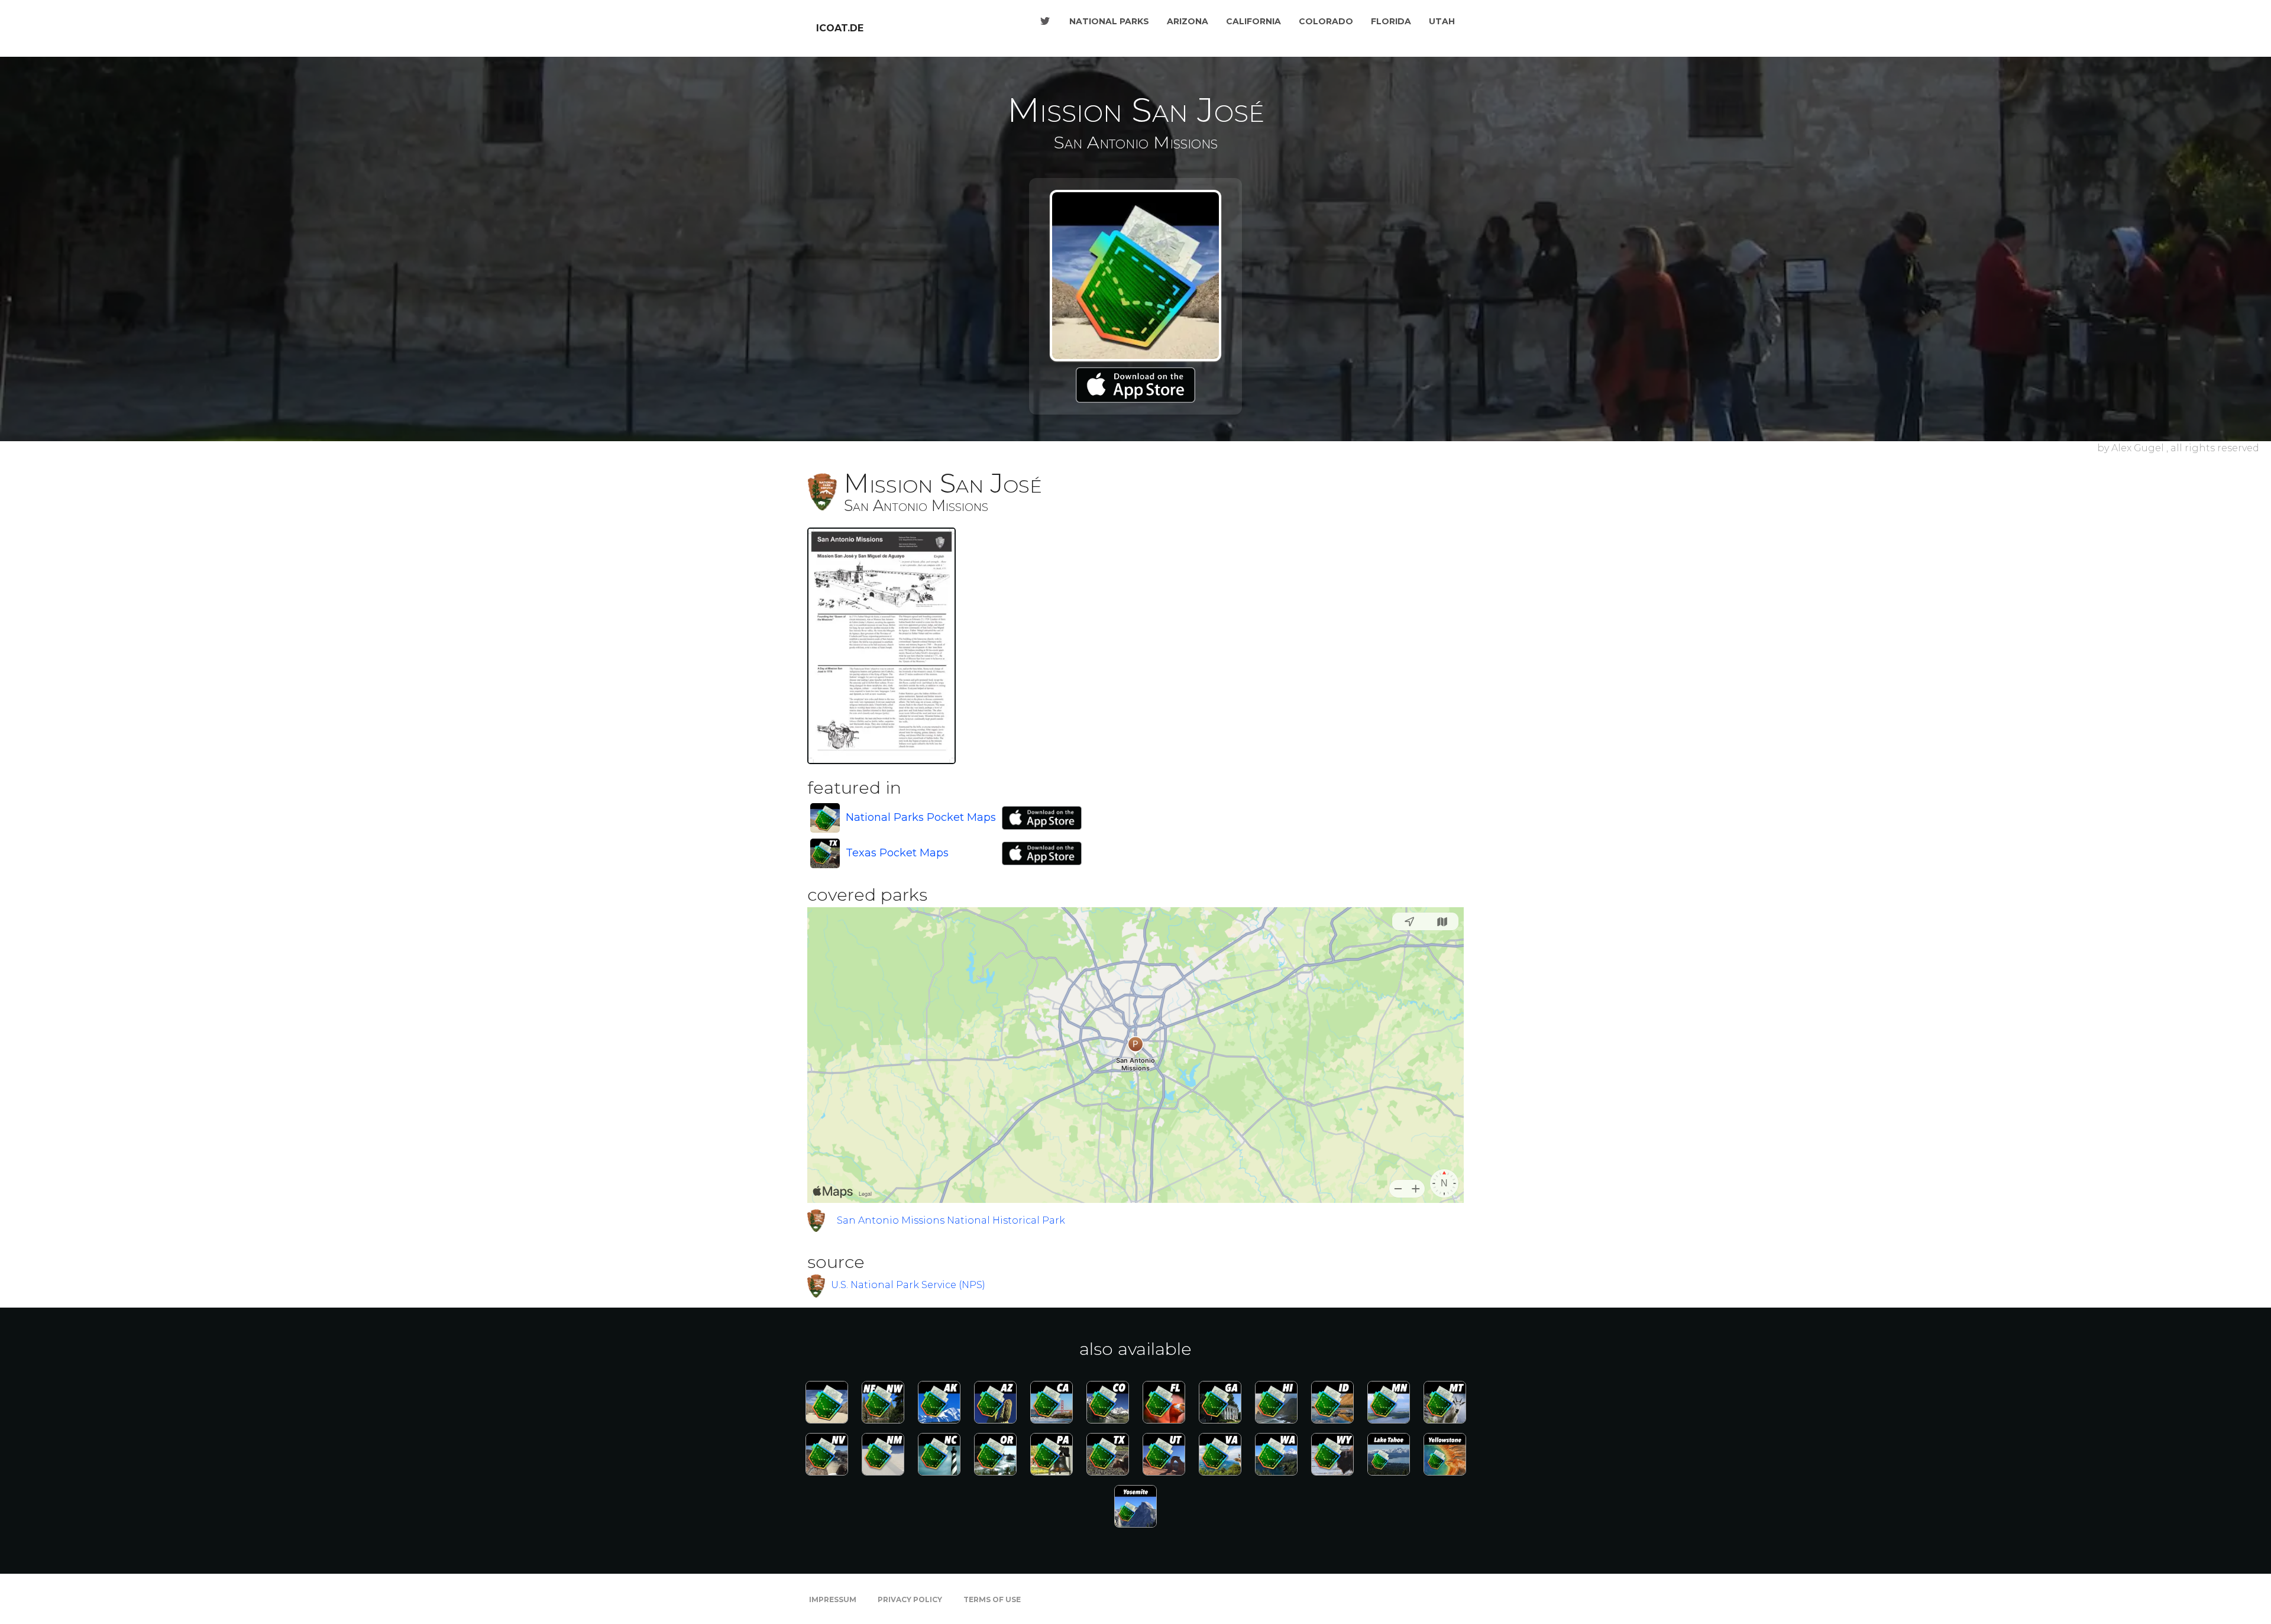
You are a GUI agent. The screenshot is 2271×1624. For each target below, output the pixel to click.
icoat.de (840, 28)
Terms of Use (992, 1599)
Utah (1442, 21)
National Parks (1109, 21)
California (1253, 21)
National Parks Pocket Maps (921, 817)
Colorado (1326, 21)
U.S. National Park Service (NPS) (908, 1285)
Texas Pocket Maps (897, 853)
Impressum (833, 1599)
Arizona (1188, 21)
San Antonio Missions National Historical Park (951, 1220)
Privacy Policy (910, 1599)
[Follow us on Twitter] (1045, 21)
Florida (1391, 21)
